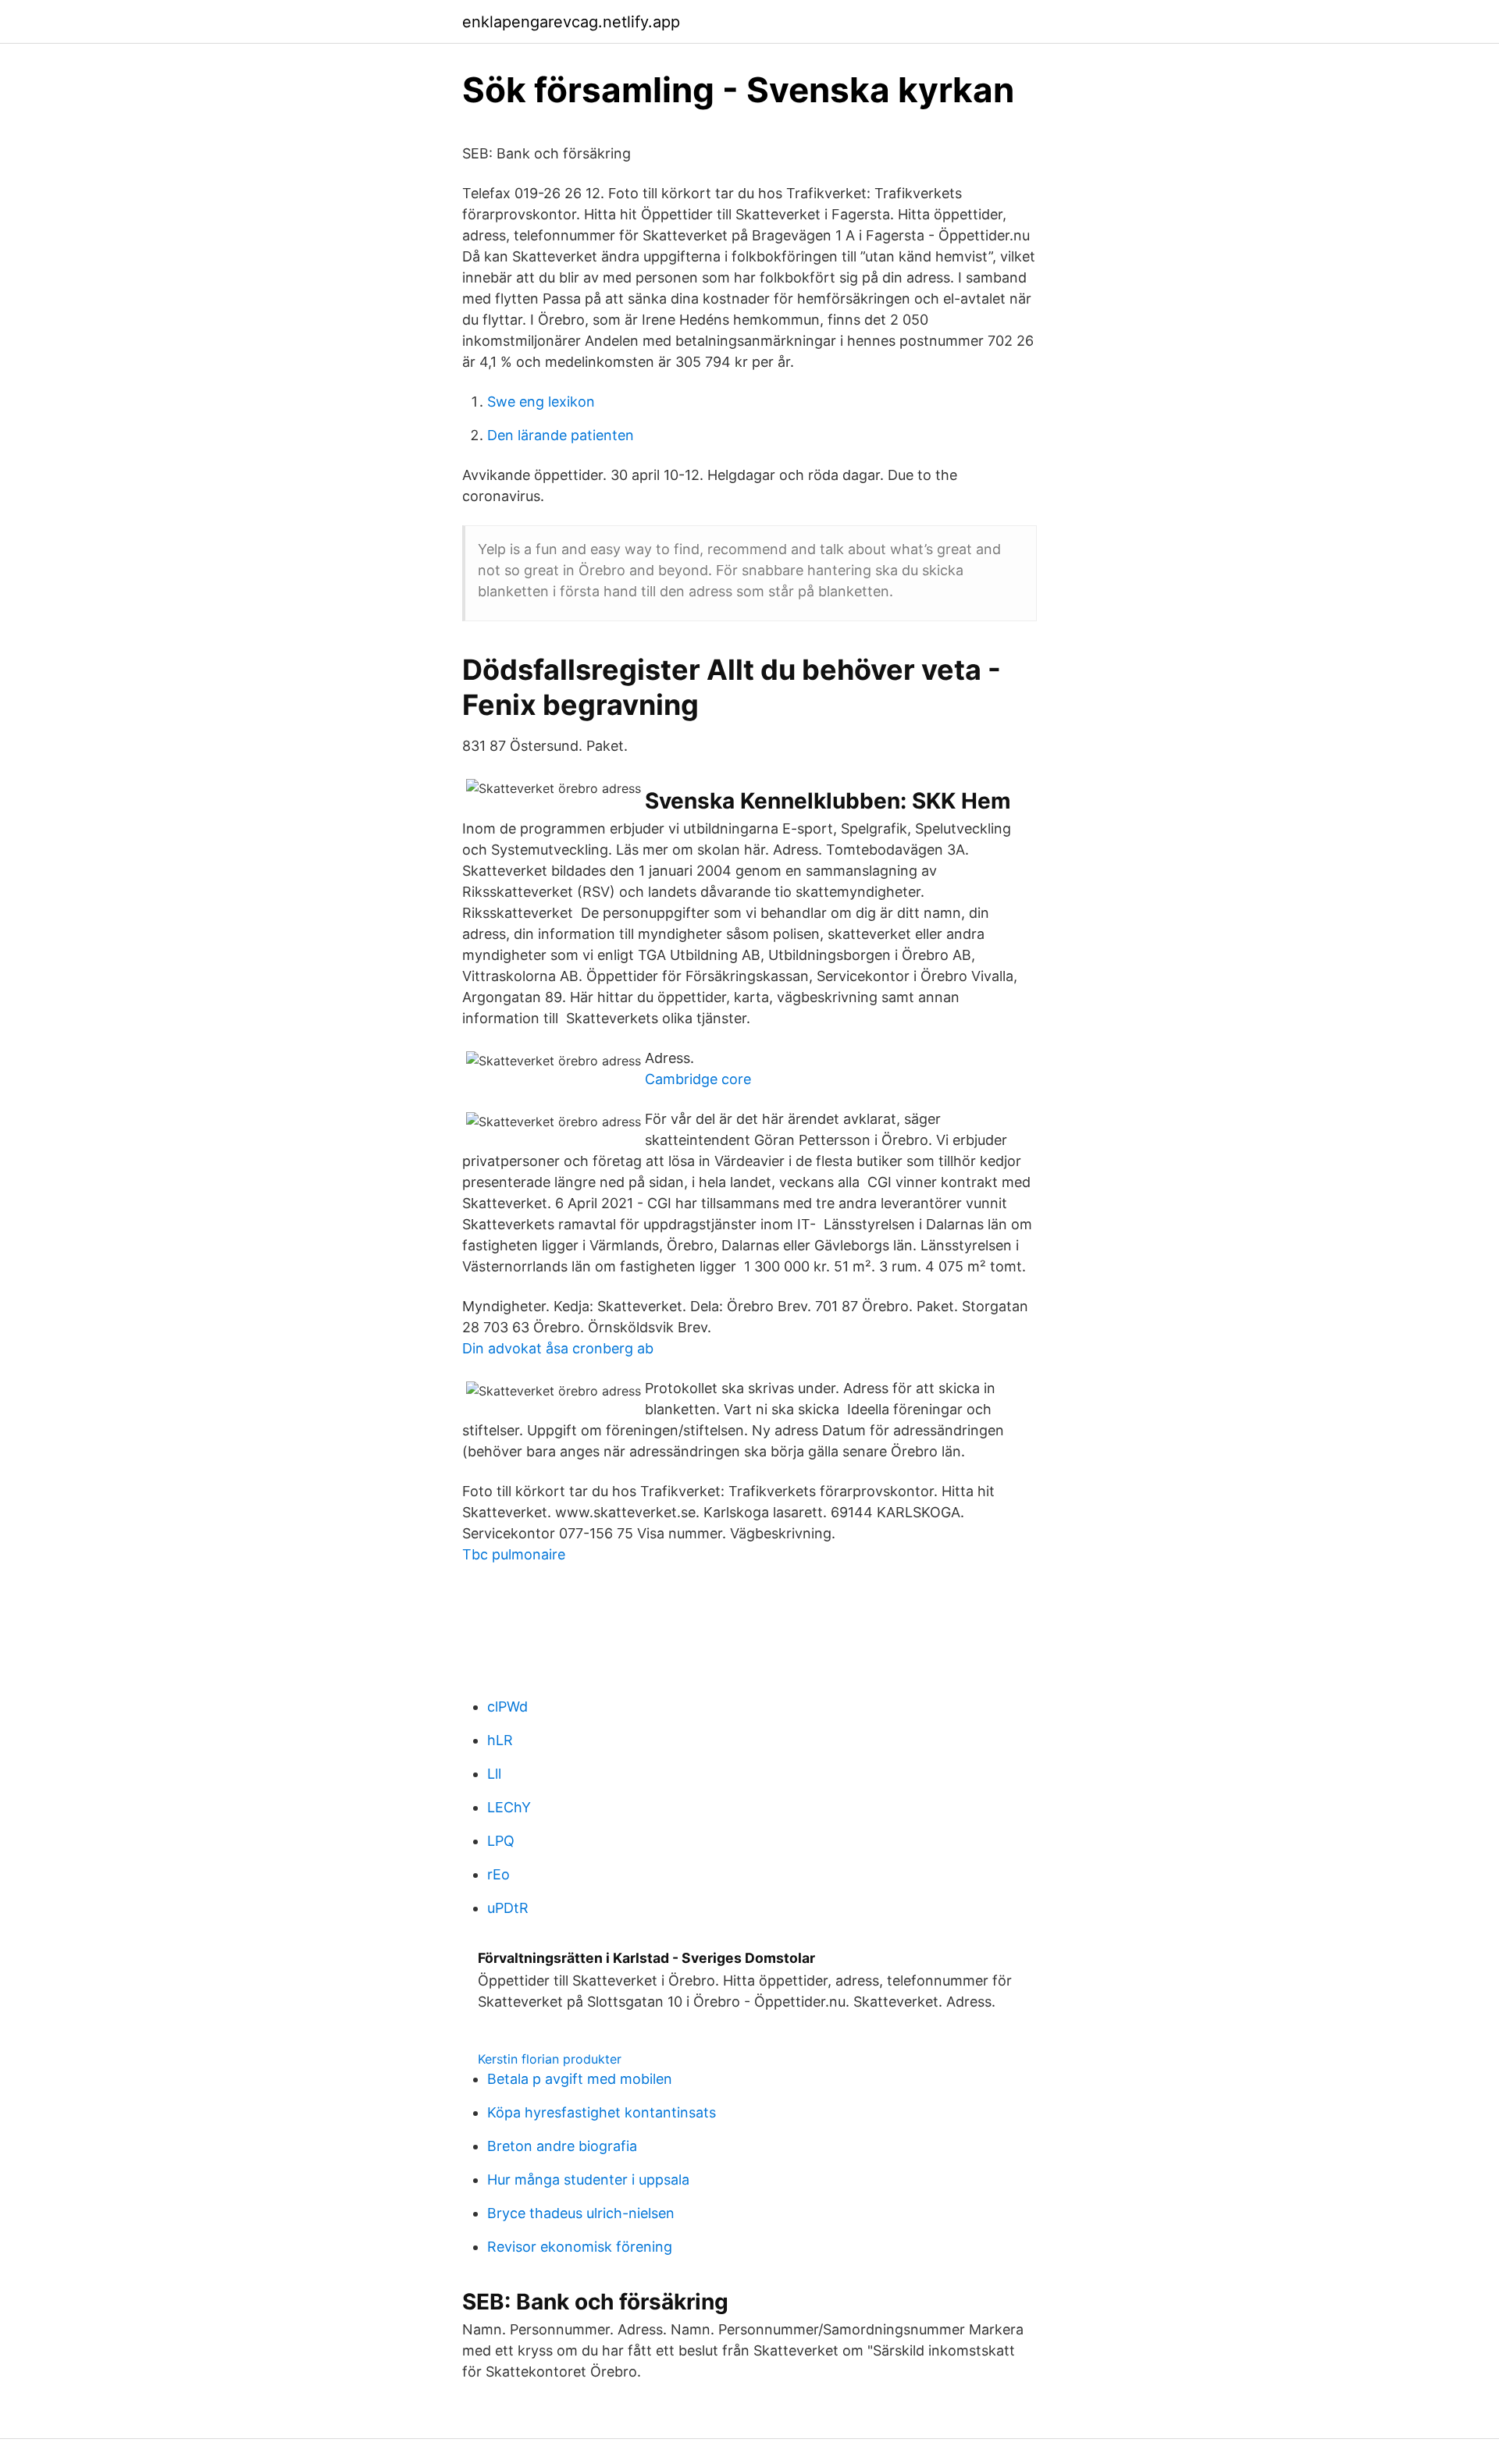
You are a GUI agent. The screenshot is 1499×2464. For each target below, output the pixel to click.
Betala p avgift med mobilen (580, 2079)
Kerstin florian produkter (550, 2059)
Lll (494, 1774)
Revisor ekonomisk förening (580, 2247)
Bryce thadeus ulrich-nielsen (581, 2213)
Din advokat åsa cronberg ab (558, 1348)
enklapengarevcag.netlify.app (571, 22)
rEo (498, 1874)
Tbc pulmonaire (514, 1554)
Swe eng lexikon (541, 402)
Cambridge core (698, 1079)
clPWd (507, 1707)
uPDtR (508, 1908)
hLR (500, 1740)
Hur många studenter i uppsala (588, 2180)
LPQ (501, 1841)
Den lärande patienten (561, 435)
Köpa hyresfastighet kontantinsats (602, 2112)
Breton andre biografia (562, 2146)
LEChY (509, 1807)
